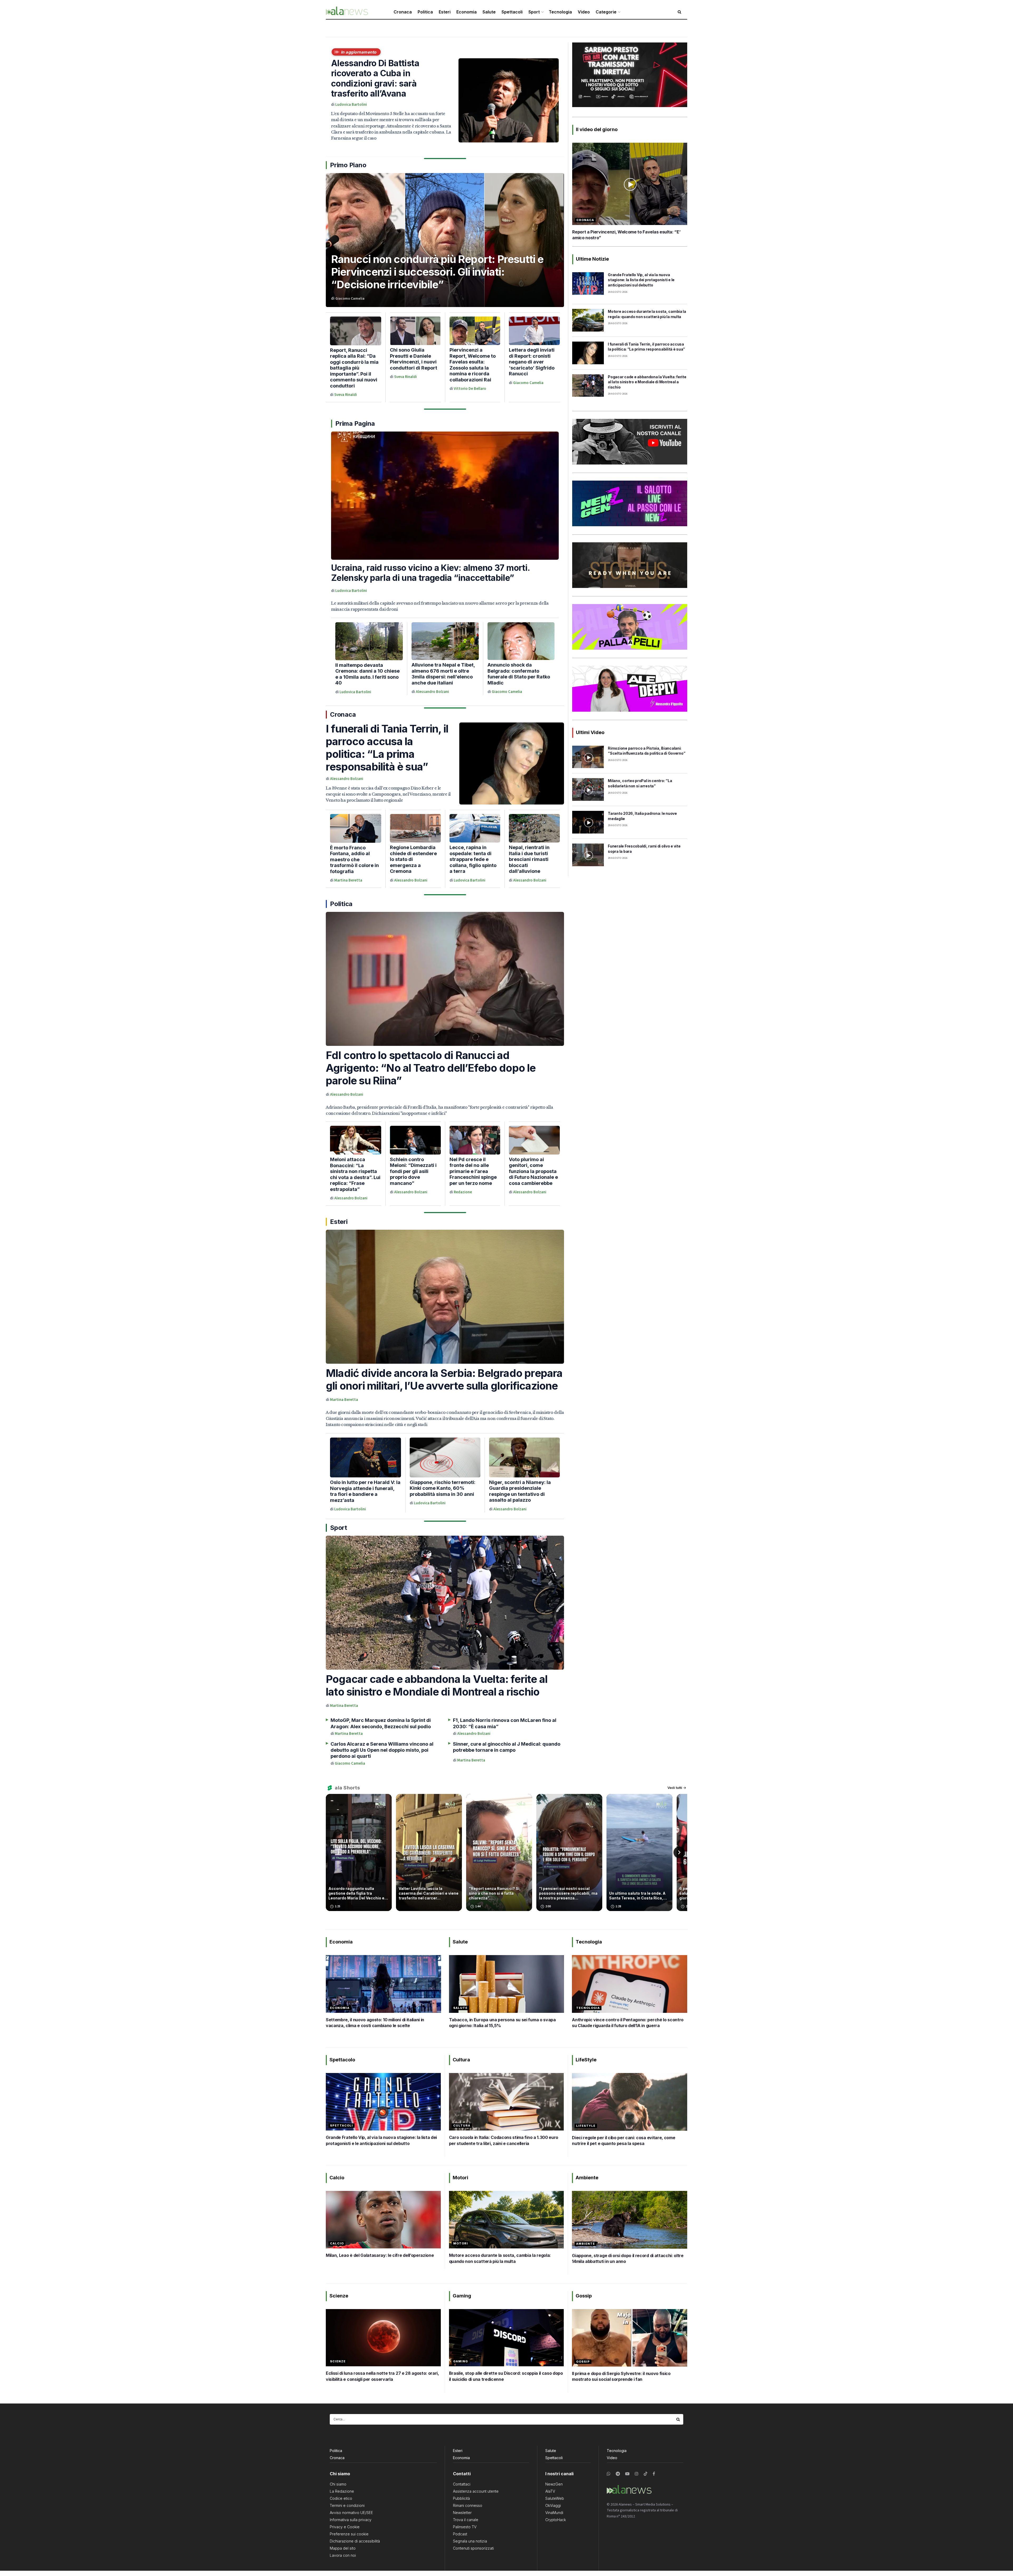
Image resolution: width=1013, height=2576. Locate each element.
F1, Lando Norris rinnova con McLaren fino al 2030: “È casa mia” (505, 1723)
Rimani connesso (468, 2505)
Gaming (461, 2361)
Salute (489, 12)
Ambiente (586, 2244)
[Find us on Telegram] (618, 2474)
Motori (461, 2243)
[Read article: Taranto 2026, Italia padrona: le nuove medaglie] (588, 822)
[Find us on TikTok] (646, 2474)
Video (584, 12)
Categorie (606, 12)
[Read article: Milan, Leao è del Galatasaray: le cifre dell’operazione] (383, 2220)
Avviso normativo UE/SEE (351, 2513)
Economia (467, 12)
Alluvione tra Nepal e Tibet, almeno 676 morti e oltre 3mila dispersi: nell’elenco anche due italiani (443, 674)
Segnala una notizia (470, 2541)
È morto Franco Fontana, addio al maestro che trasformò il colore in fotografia (354, 860)
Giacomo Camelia (350, 298)
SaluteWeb (555, 2498)
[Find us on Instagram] (637, 2474)
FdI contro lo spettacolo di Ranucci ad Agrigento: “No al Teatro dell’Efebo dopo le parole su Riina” (431, 1068)
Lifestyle (586, 2126)
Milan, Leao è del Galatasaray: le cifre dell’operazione (380, 2255)
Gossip (583, 2362)
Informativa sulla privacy (351, 2520)
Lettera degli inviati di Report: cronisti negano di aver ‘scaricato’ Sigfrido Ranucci (532, 362)
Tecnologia (560, 12)
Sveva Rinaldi (346, 395)
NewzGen (554, 2484)
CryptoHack (556, 2520)
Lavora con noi (343, 2555)
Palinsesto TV (465, 2527)
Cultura (462, 2125)
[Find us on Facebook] (654, 2474)
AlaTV (550, 2491)
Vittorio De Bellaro (470, 389)
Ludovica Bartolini (351, 105)
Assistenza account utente (476, 2491)
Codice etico (341, 2498)
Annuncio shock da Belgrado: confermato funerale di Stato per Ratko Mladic (519, 674)
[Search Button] (678, 2419)
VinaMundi (554, 2513)
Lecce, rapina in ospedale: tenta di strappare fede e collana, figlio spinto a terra (473, 859)
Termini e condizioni (347, 2505)
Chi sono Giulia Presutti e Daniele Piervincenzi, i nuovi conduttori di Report (414, 359)
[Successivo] (679, 1852)
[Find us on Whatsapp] (609, 2474)
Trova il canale (466, 2520)
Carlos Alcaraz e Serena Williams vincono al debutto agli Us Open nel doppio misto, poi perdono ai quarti (382, 1750)
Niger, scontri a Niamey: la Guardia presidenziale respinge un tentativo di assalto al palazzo (520, 1491)
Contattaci (462, 2484)
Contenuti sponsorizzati (473, 2548)
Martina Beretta (348, 880)
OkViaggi (553, 2505)
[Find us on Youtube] (627, 2474)
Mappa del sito (343, 2548)
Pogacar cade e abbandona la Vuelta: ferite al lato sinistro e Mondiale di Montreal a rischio (437, 1685)
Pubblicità (461, 2498)
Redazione (463, 1192)
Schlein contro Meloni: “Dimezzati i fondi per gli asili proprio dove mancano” (413, 1171)
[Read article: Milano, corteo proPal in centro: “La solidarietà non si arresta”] (588, 789)
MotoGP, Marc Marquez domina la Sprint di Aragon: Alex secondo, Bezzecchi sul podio (381, 1723)
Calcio (337, 2243)
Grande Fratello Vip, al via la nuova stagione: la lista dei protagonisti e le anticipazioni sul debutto (641, 280)
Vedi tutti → (677, 1788)
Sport (534, 12)
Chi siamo (338, 2484)
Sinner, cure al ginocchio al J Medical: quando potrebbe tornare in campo (507, 1747)
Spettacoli (512, 12)
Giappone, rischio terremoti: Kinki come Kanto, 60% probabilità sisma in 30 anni (443, 1488)
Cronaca (403, 12)
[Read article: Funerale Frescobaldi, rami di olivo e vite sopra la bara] (588, 855)
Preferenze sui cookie (349, 2534)
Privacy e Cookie (345, 2527)
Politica (425, 12)
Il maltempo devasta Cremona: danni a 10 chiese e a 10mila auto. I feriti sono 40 (367, 674)
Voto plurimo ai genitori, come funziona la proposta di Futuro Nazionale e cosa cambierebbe (533, 1171)
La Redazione (342, 2491)
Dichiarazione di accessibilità (355, 2541)
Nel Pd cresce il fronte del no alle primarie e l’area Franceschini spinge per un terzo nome (473, 1171)
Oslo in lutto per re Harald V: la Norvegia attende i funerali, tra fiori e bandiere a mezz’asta (365, 1491)
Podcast (460, 2534)
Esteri (445, 12)
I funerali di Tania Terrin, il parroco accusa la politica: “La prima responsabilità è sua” (387, 748)
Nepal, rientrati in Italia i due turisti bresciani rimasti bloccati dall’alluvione (529, 859)
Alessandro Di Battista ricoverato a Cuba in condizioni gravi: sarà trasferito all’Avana (375, 78)
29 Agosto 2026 (618, 292)
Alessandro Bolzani (432, 692)
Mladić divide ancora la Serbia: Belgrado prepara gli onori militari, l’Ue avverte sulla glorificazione (444, 1379)
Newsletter (462, 2513)
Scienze (338, 2361)
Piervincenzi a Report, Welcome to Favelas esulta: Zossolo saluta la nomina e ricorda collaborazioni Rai (473, 365)
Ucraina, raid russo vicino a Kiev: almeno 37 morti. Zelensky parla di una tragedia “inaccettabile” (430, 573)
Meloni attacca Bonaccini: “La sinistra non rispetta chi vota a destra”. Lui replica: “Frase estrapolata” (355, 1174)
